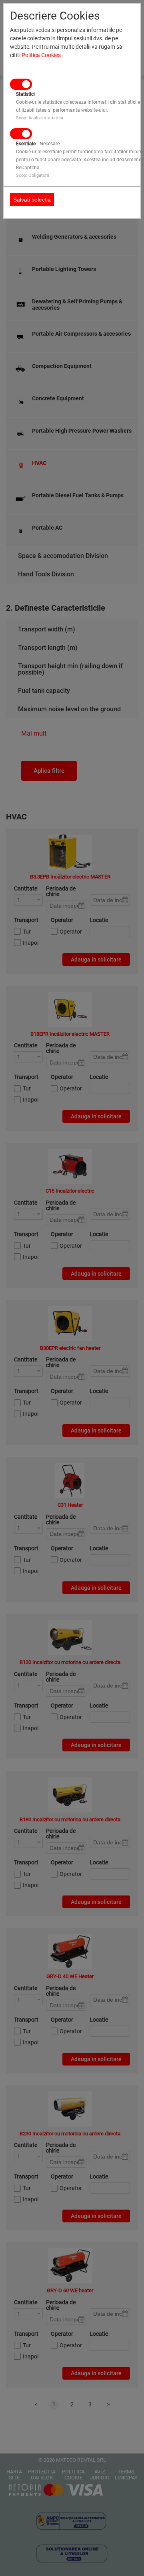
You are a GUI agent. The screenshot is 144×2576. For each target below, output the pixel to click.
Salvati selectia (32, 200)
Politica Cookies (41, 55)
